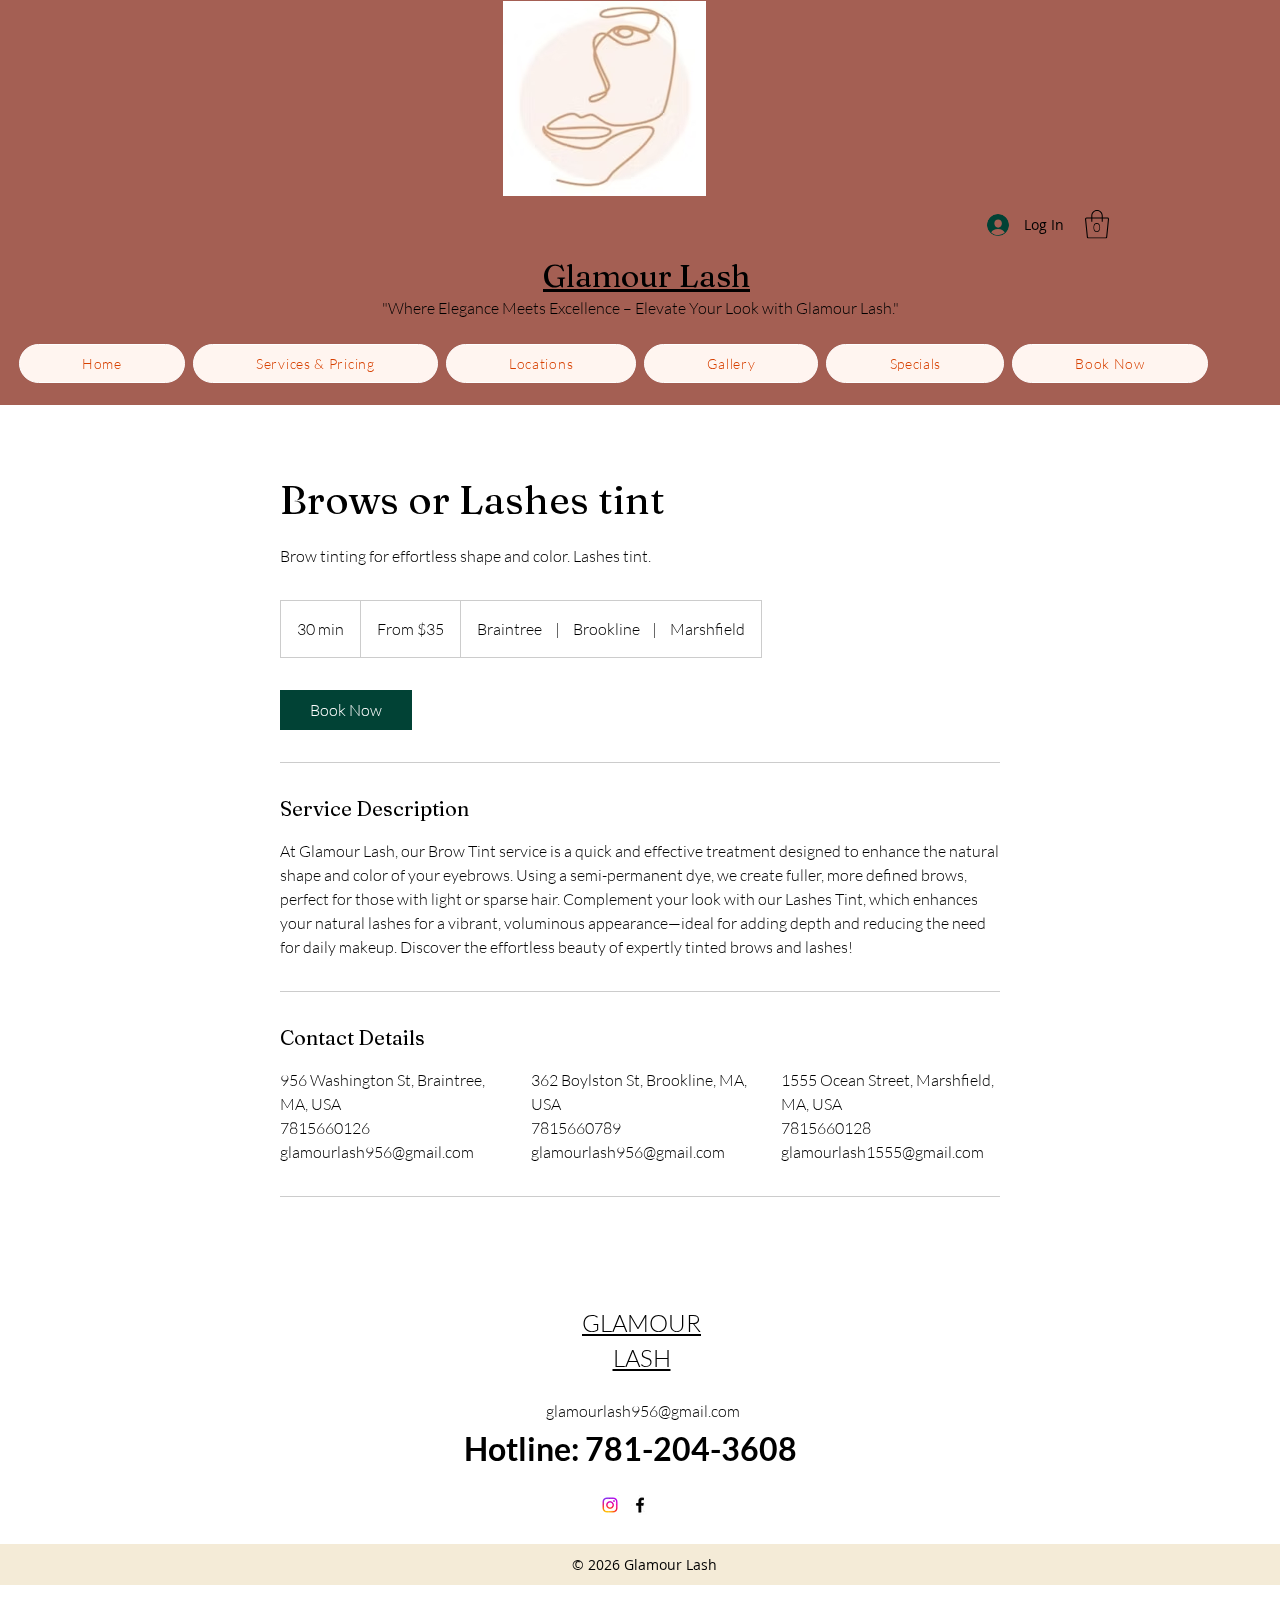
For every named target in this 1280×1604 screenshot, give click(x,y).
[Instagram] (610, 1505)
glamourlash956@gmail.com (643, 1411)
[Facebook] (640, 1505)
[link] (346, 710)
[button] (1097, 224)
